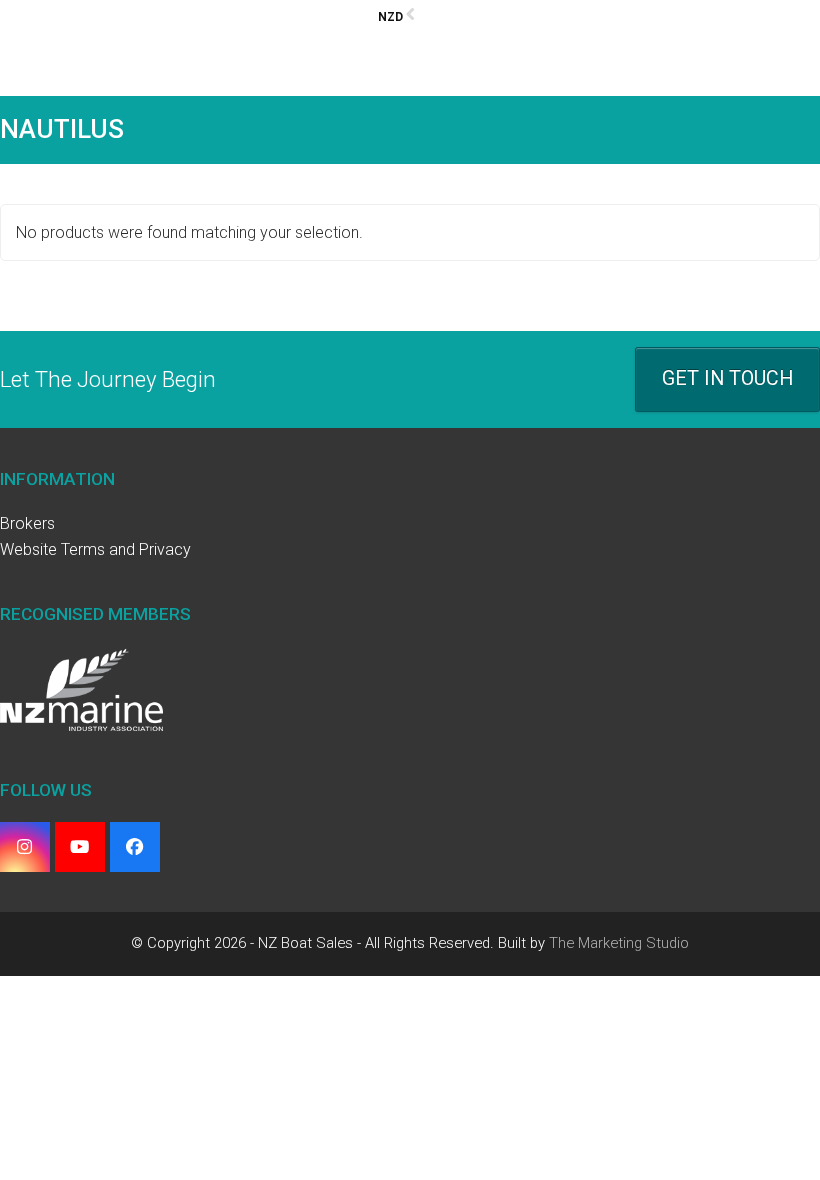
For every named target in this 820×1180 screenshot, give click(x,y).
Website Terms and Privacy (95, 549)
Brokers (27, 523)
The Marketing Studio (619, 943)
